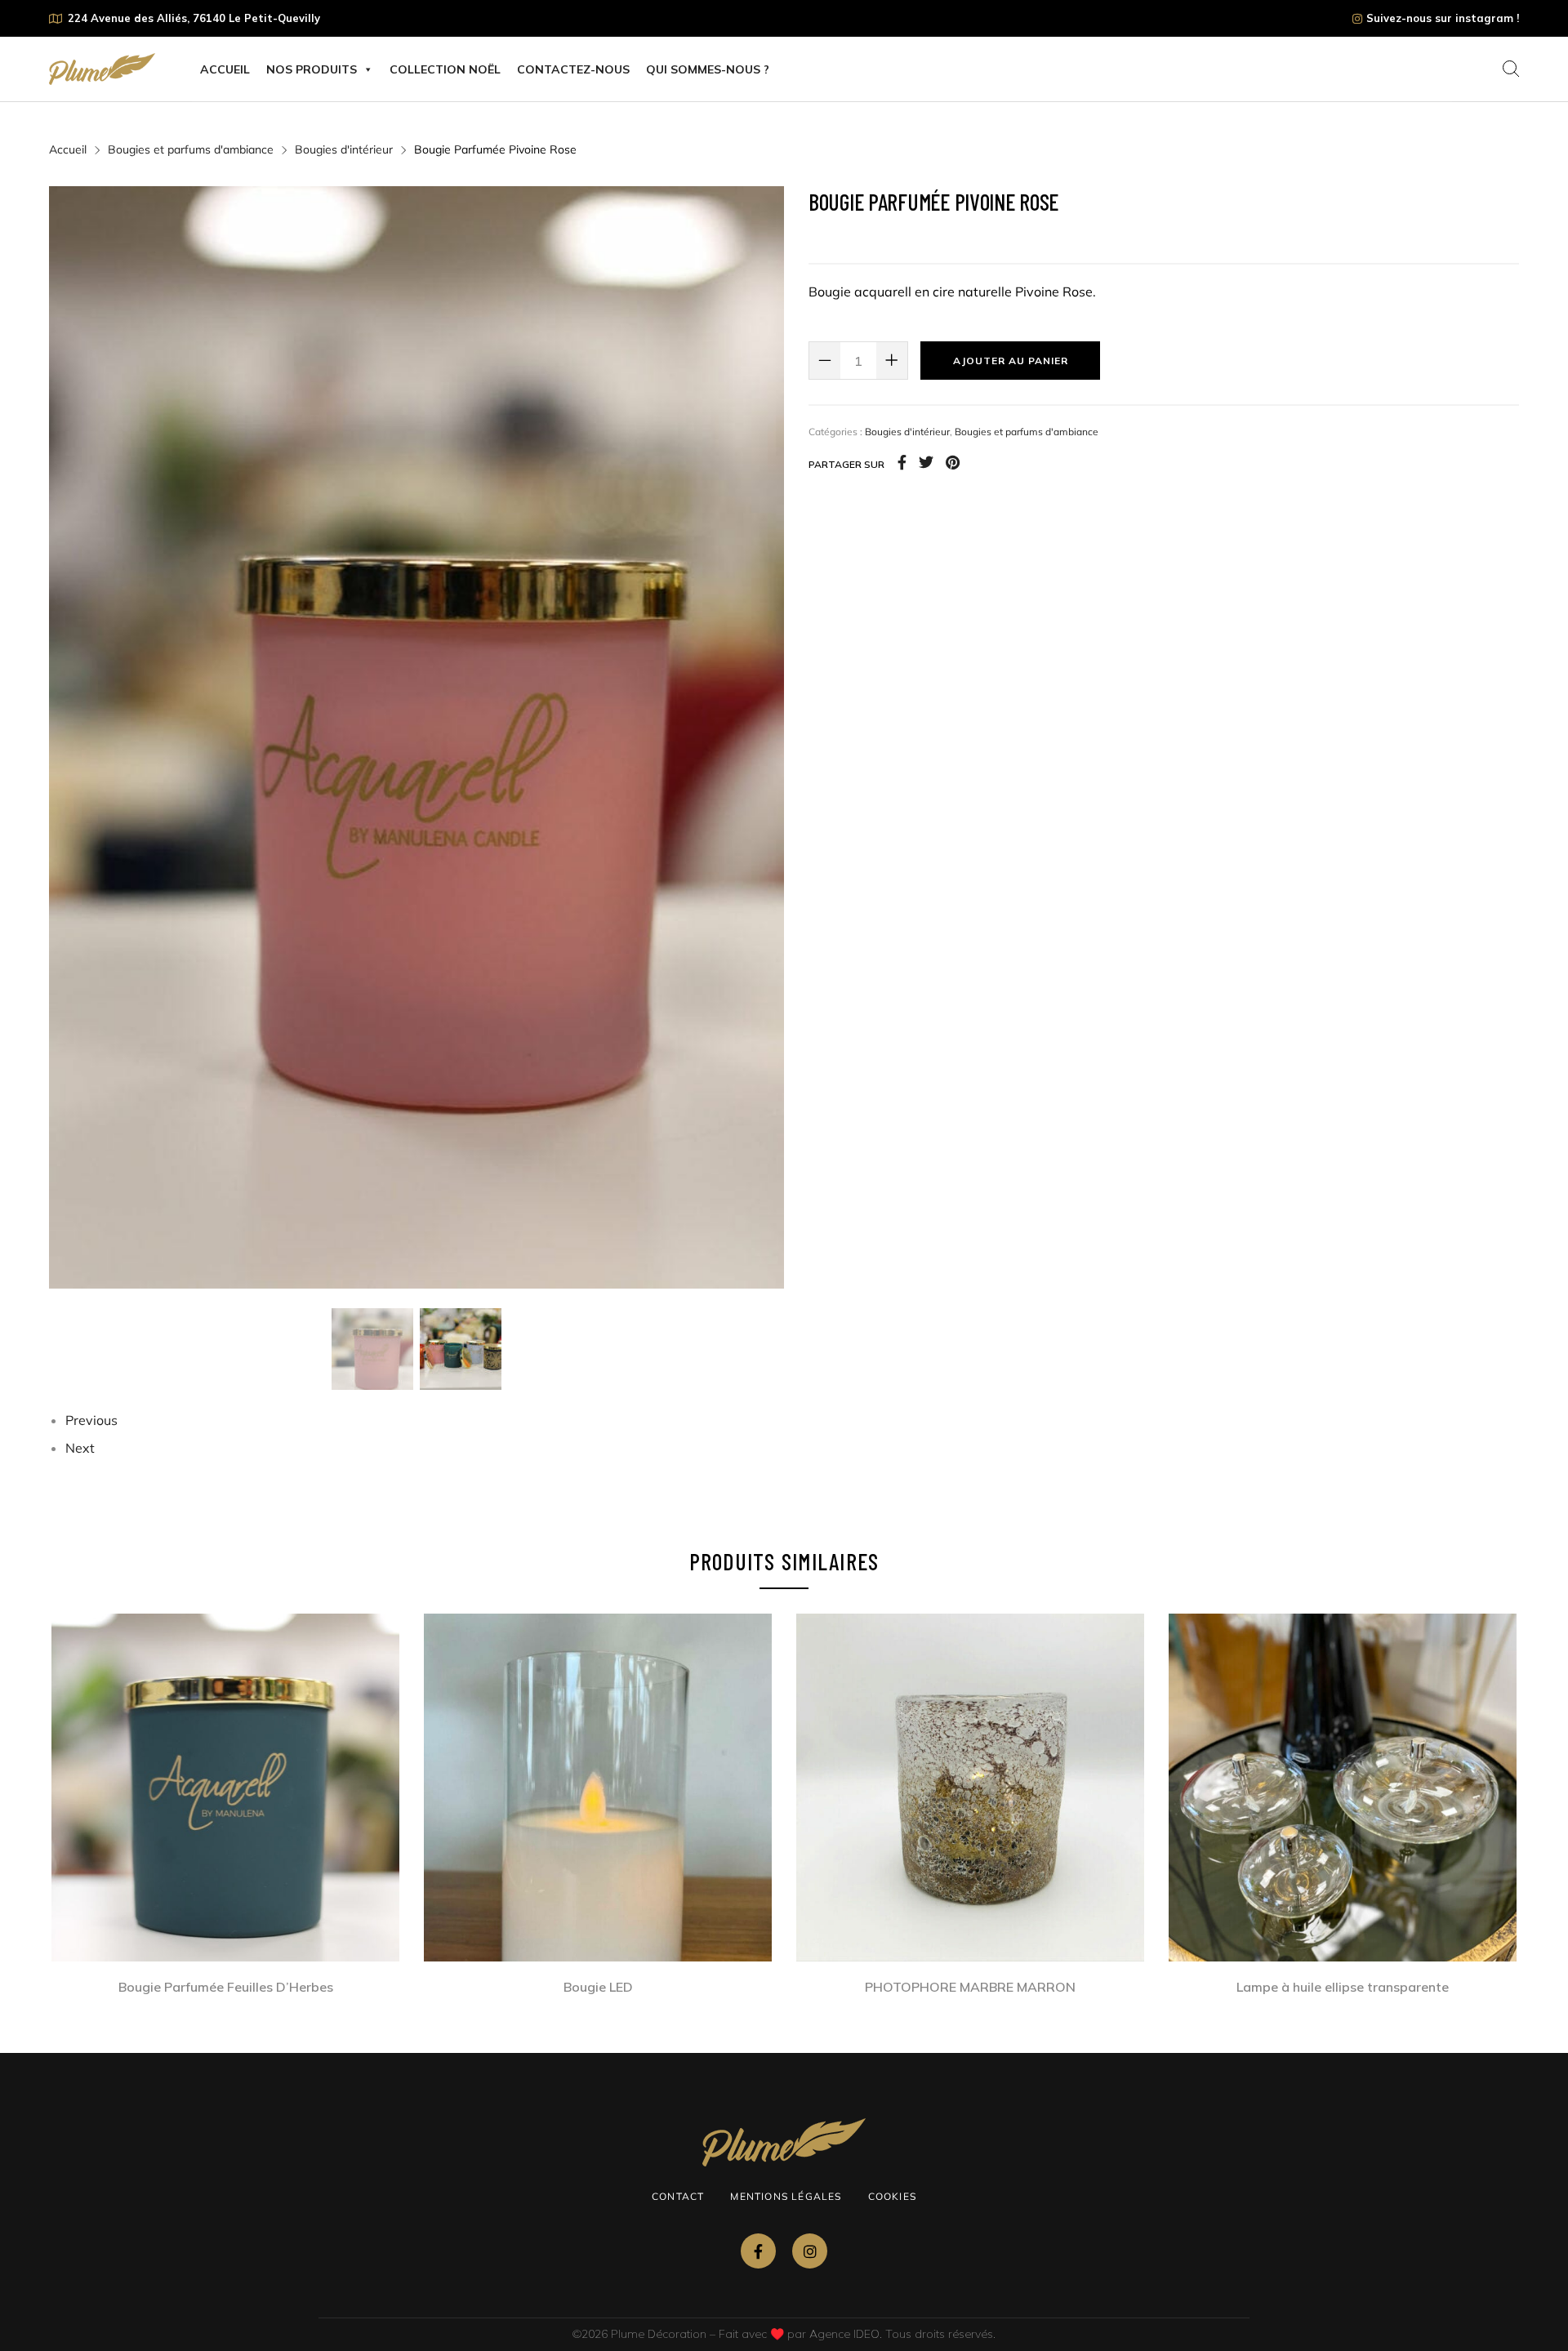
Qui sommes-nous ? (708, 69)
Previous (91, 1420)
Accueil (225, 69)
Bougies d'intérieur (344, 149)
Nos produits (312, 69)
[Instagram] (810, 2251)
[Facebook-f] (758, 2251)
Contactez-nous (573, 69)
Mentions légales (786, 2196)
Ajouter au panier (1011, 361)
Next (80, 1448)
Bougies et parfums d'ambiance (191, 149)
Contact (678, 2196)
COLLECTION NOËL (445, 69)
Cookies (892, 2196)
